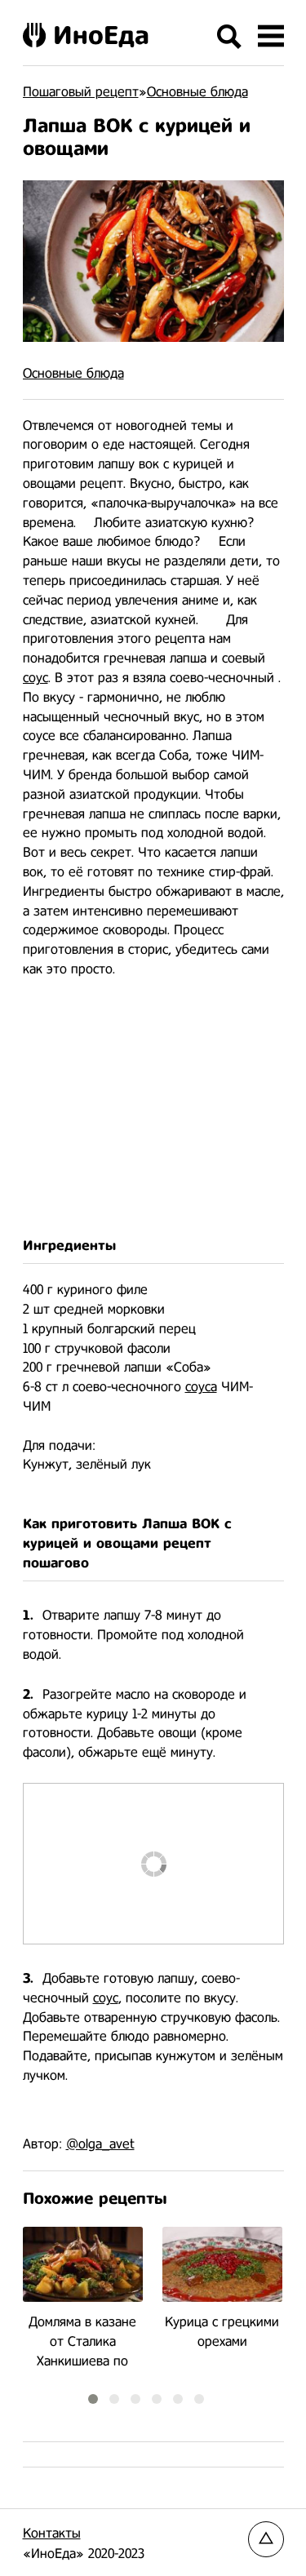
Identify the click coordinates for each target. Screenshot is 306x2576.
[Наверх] (266, 2539)
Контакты (52, 2533)
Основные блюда (73, 373)
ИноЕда (101, 35)
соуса (201, 1387)
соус (35, 678)
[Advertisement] (153, 1108)
